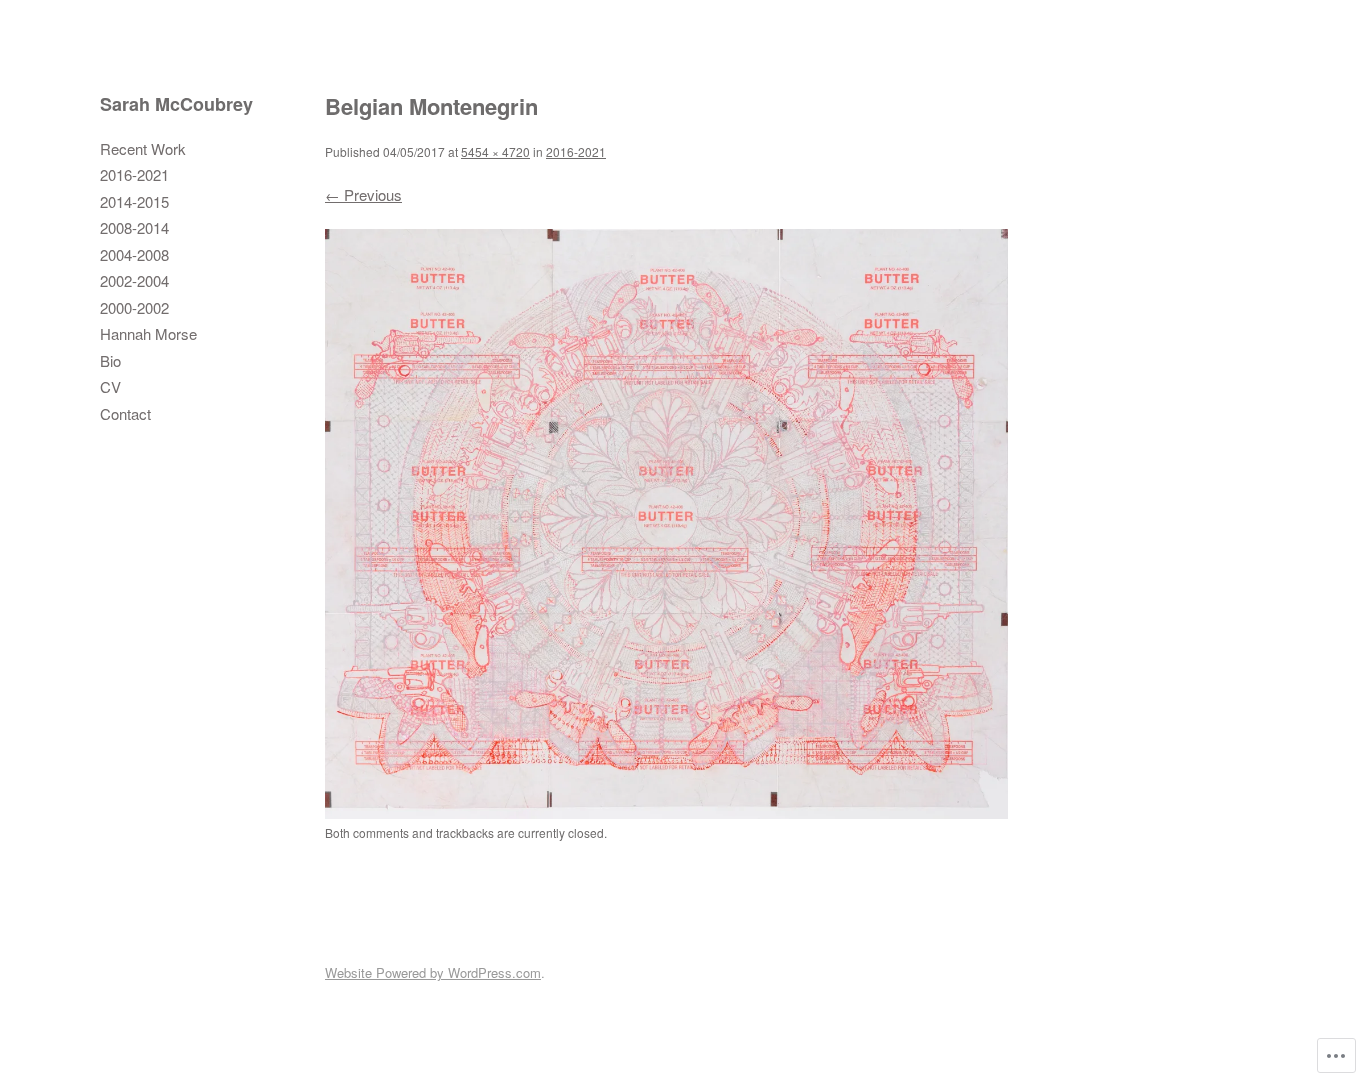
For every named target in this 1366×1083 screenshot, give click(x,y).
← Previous (363, 194)
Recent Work (143, 148)
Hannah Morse (148, 333)
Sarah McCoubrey (176, 104)
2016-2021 (134, 174)
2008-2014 (134, 227)
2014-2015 (134, 201)
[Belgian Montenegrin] (666, 812)
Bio (110, 360)
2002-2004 (134, 280)
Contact (125, 413)
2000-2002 (134, 307)
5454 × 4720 (495, 151)
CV (110, 386)
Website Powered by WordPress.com (433, 972)
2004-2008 (134, 254)
